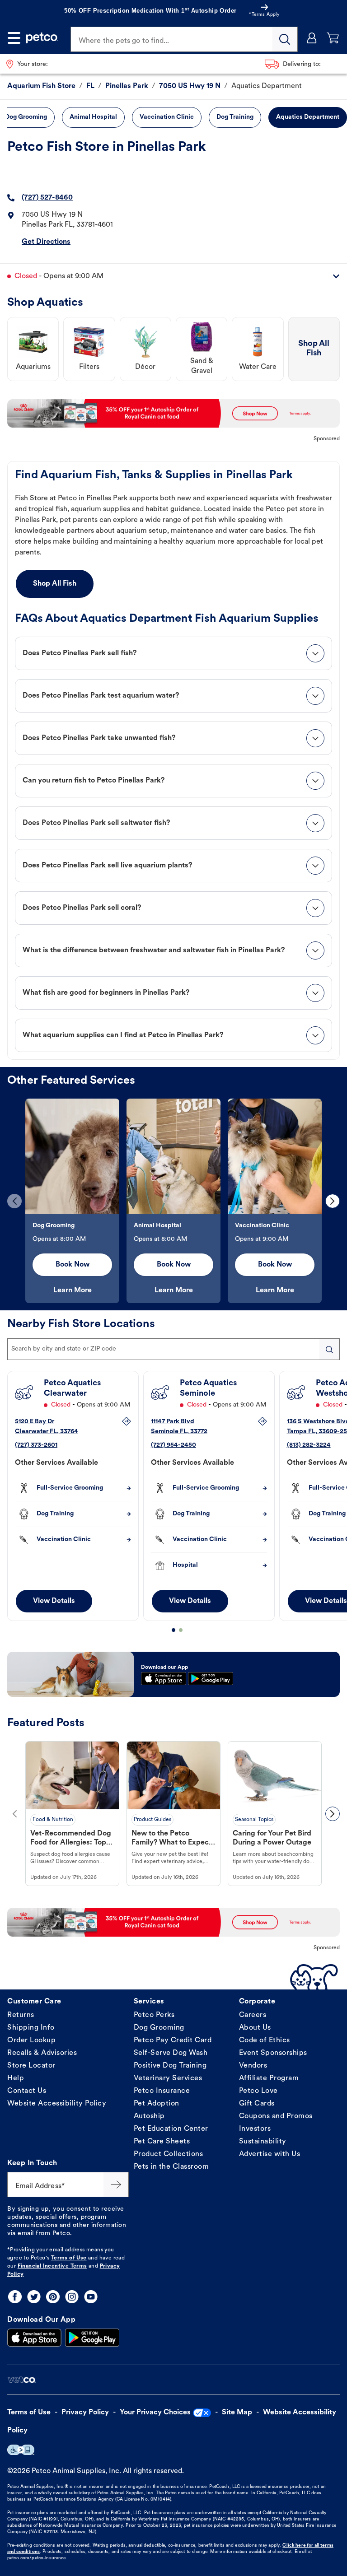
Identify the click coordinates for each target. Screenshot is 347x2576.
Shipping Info (31, 2028)
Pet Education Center (171, 2129)
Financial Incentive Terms (52, 2266)
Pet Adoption (157, 2104)
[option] (72, 1201)
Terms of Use (69, 2258)
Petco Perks (154, 2015)
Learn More (73, 1290)
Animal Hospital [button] (93, 117)
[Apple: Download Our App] (34, 2338)
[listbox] (173, 1201)
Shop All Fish (55, 584)
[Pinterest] (53, 2297)
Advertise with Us (270, 2154)
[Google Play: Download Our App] (92, 2338)
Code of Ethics (265, 2040)
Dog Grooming (159, 2028)
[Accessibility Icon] (21, 2450)
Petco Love (258, 2091)
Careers (253, 2015)
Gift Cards (257, 2104)
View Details (54, 1601)
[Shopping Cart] (333, 38)
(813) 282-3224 (309, 1445)
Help (16, 2078)
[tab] (173, 653)
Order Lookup (31, 2040)
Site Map (237, 2413)
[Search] (285, 39)
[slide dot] (173, 1630)
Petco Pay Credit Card (173, 2040)
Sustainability (263, 2142)
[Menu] (14, 38)
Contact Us (27, 2091)
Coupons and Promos (276, 2116)
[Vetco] (21, 2380)
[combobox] (173, 1349)
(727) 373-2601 (36, 1445)
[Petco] (42, 38)
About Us (255, 2028)
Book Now (73, 1265)
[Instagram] (72, 2297)
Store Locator (31, 2066)
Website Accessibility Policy (57, 2104)
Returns (21, 2015)
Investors (255, 2129)
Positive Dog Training (170, 2066)
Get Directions (46, 242)
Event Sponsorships (273, 2053)
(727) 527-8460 (47, 198)
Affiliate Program (269, 2078)
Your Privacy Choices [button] (155, 2413)
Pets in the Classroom (171, 2167)
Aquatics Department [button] (308, 117)
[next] (333, 1201)
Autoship (149, 2116)
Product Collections (169, 2154)
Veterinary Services (168, 2078)
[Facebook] (15, 2297)
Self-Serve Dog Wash (171, 2053)
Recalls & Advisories (42, 2053)
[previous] (14, 1201)
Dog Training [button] (235, 117)
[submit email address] (116, 2185)
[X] (34, 2297)
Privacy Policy (85, 2413)
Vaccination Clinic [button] (167, 117)
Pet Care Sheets (162, 2142)
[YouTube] (91, 2297)
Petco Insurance (162, 2091)
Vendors (253, 2066)
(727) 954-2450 (173, 1445)
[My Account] (312, 38)
